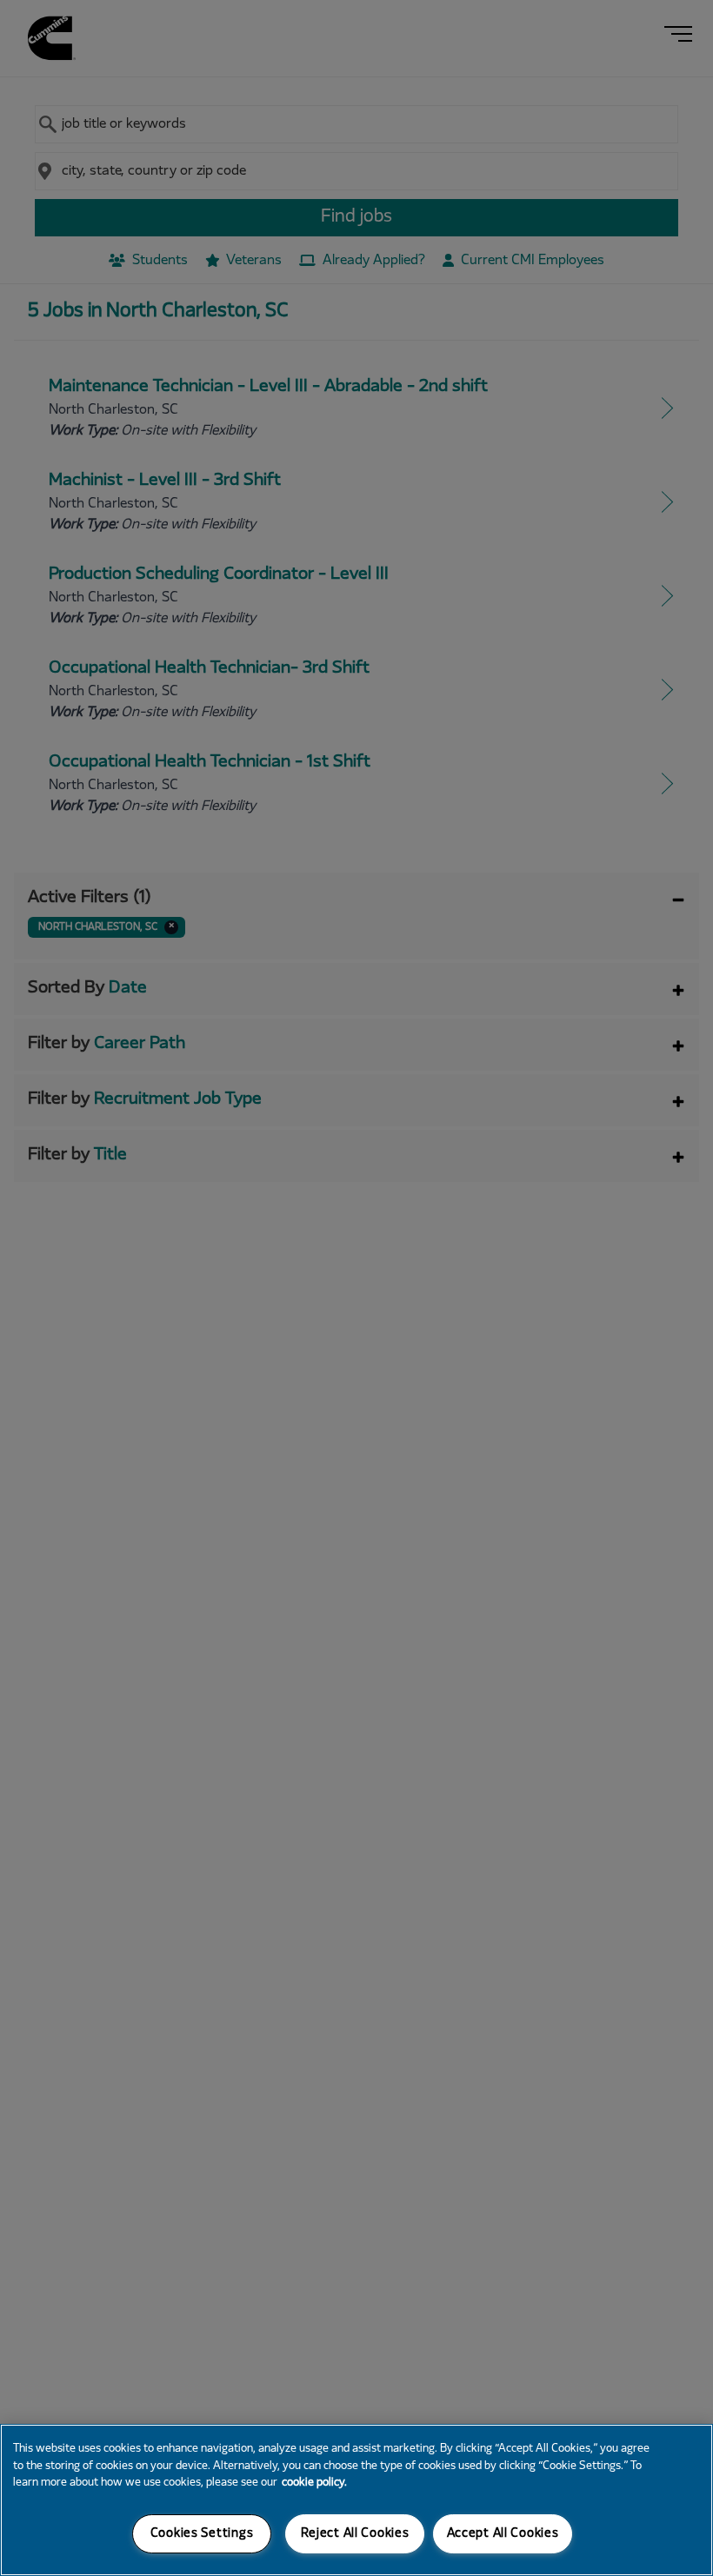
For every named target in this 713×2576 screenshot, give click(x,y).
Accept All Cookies (503, 2534)
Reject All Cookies (355, 2534)
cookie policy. (314, 2483)
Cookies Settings (202, 2534)
